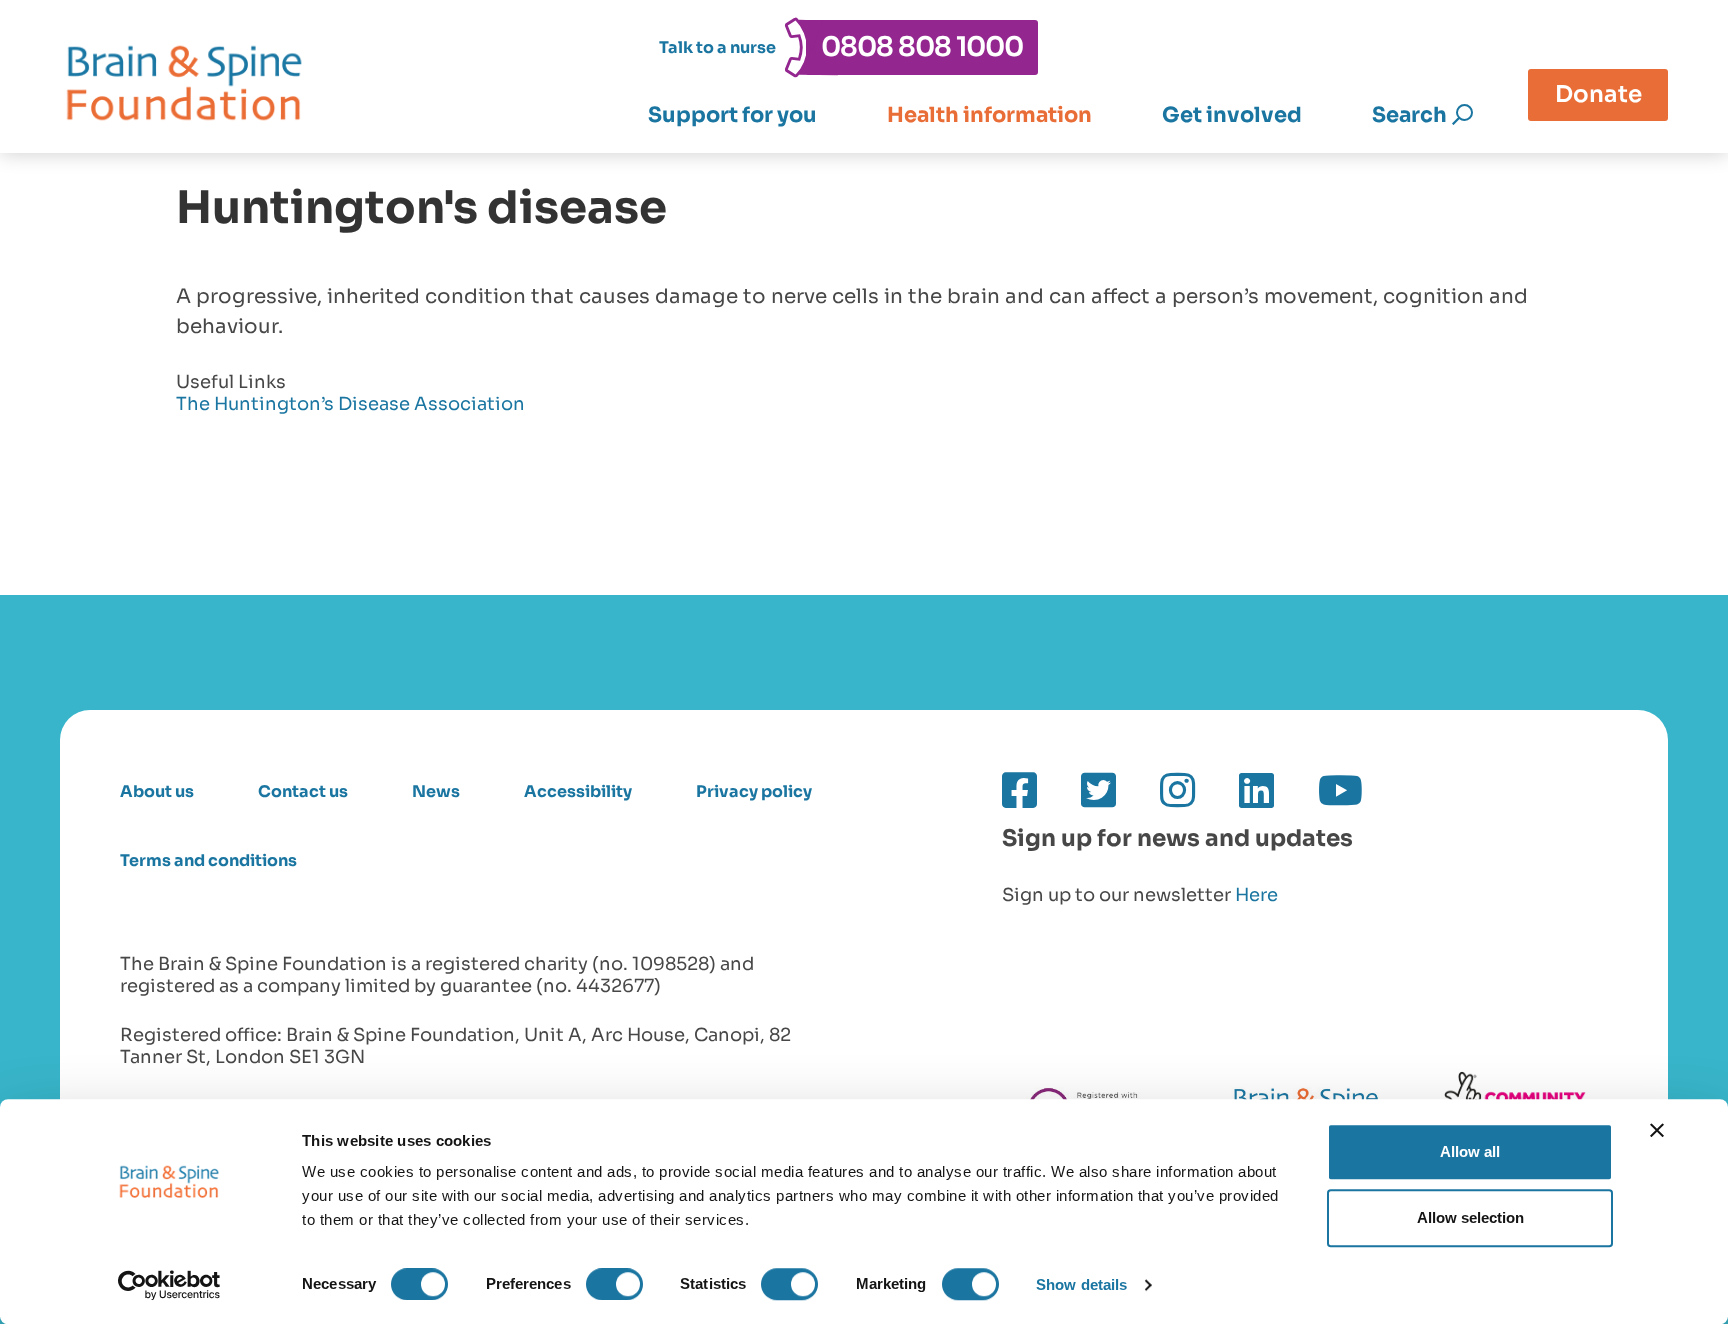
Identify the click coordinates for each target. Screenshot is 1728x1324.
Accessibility (578, 791)
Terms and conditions (208, 860)
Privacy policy (754, 791)
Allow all (1470, 1151)
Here (1256, 895)
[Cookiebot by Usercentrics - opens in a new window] (169, 1285)
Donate (1598, 94)
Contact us (303, 791)
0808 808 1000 (922, 47)
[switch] (614, 1284)
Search (1409, 115)
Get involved (1232, 115)
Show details (1081, 1284)
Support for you (732, 115)
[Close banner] (1657, 1130)
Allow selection (1470, 1217)
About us (157, 791)
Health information (989, 115)
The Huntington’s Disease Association (350, 404)
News (436, 791)
